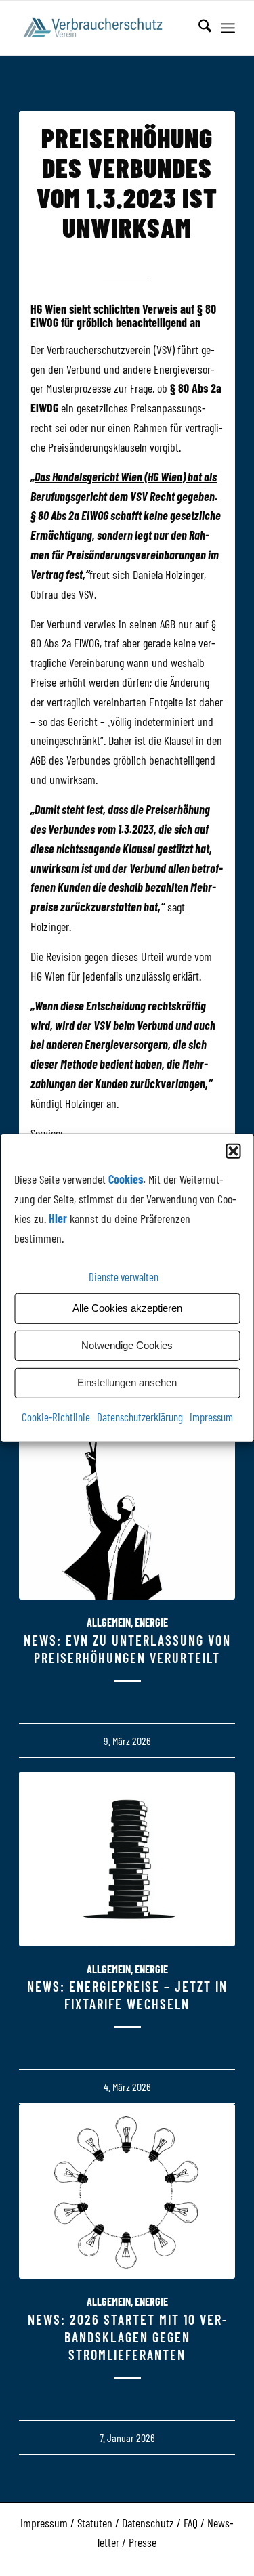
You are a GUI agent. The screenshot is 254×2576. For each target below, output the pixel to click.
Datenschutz (148, 2523)
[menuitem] (198, 28)
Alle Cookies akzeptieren (127, 1308)
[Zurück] (39, 1821)
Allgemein (109, 1622)
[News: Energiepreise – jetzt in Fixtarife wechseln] (127, 1859)
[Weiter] (215, 1821)
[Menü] (228, 28)
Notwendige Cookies (127, 1345)
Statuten (95, 2523)
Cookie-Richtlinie (56, 1416)
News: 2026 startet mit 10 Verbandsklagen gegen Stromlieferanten (127, 2337)
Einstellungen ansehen (127, 1382)
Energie (151, 1622)
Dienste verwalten (124, 1276)
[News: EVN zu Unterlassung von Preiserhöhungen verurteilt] (127, 1512)
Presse (143, 2542)
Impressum (211, 1416)
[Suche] (198, 28)
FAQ (191, 2523)
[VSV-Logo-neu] (105, 28)
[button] (233, 1151)
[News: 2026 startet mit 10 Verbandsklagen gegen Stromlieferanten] (127, 2191)
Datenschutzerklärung (140, 1416)
